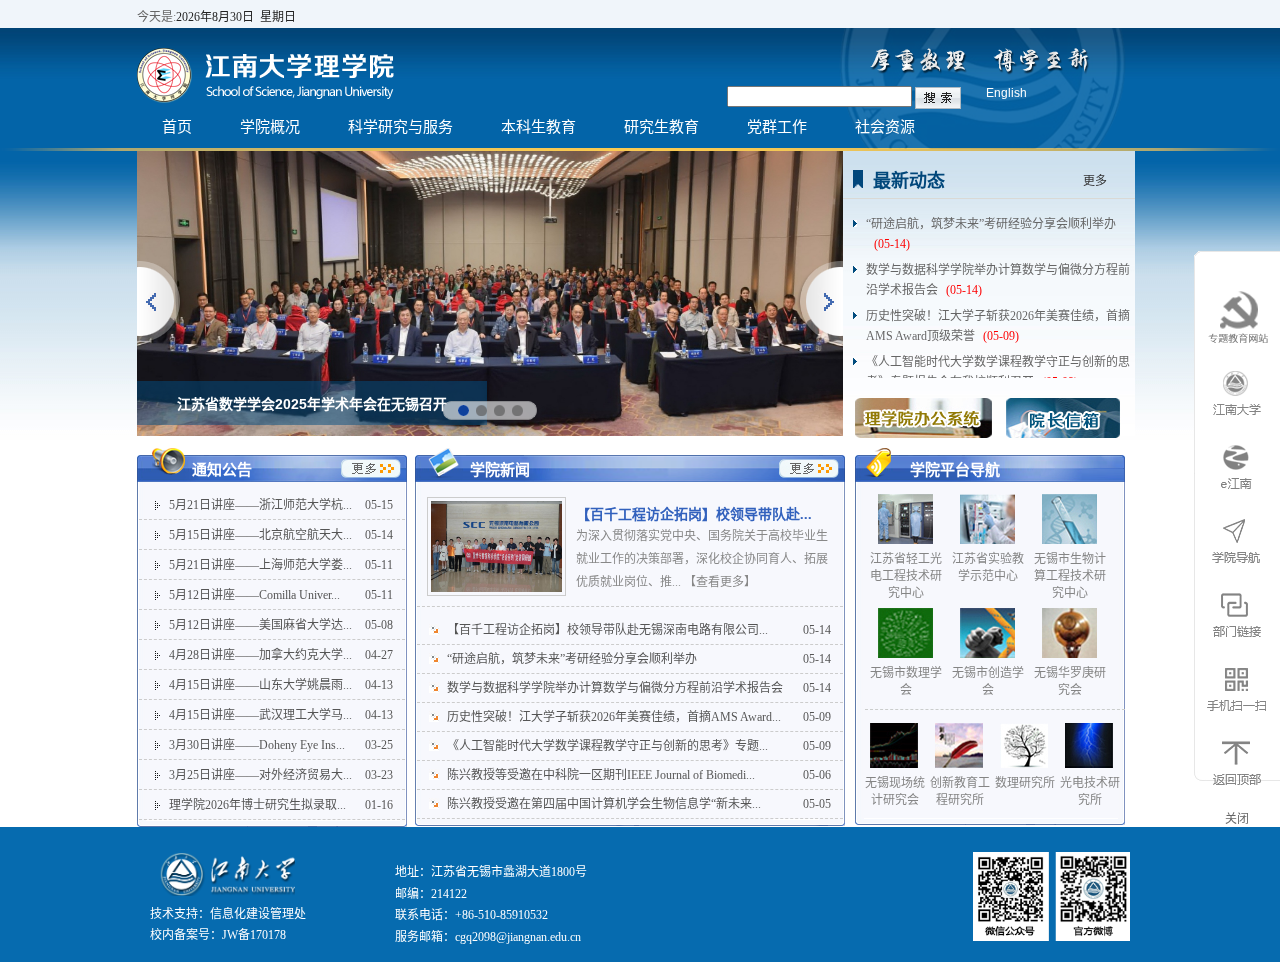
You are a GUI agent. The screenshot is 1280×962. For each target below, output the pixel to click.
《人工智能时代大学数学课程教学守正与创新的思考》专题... (607, 746)
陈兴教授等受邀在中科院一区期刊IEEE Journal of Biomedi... (601, 775)
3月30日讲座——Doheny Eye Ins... (257, 745)
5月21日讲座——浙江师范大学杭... (260, 505)
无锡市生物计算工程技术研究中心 (1070, 576)
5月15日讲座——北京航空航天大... (260, 535)
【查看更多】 (720, 582)
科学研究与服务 (400, 126)
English (1006, 93)
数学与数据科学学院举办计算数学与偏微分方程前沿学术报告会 (998, 271)
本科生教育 (538, 126)
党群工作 (777, 126)
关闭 (1237, 819)
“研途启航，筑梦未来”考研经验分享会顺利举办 (991, 225)
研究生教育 (661, 126)
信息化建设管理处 (258, 914)
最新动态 (909, 181)
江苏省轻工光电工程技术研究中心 (906, 576)
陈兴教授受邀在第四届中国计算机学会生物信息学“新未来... (604, 804)
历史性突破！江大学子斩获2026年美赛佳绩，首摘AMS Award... (614, 717)
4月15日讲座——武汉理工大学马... (260, 715)
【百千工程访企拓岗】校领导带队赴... (694, 514)
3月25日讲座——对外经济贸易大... (260, 775)
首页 (177, 126)
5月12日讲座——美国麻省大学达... (260, 625)
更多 (1095, 181)
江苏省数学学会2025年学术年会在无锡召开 (312, 404)
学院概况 (270, 126)
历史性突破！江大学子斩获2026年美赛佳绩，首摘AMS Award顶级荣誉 (998, 317)
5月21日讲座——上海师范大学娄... (260, 565)
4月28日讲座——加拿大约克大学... (260, 655)
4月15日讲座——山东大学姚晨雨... (260, 685)
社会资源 (885, 126)
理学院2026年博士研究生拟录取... (257, 805)
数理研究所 (1025, 783)
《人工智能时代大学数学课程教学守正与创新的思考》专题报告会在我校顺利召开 (998, 363)
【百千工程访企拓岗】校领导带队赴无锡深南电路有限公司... (607, 630)
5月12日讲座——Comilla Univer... (254, 595)
